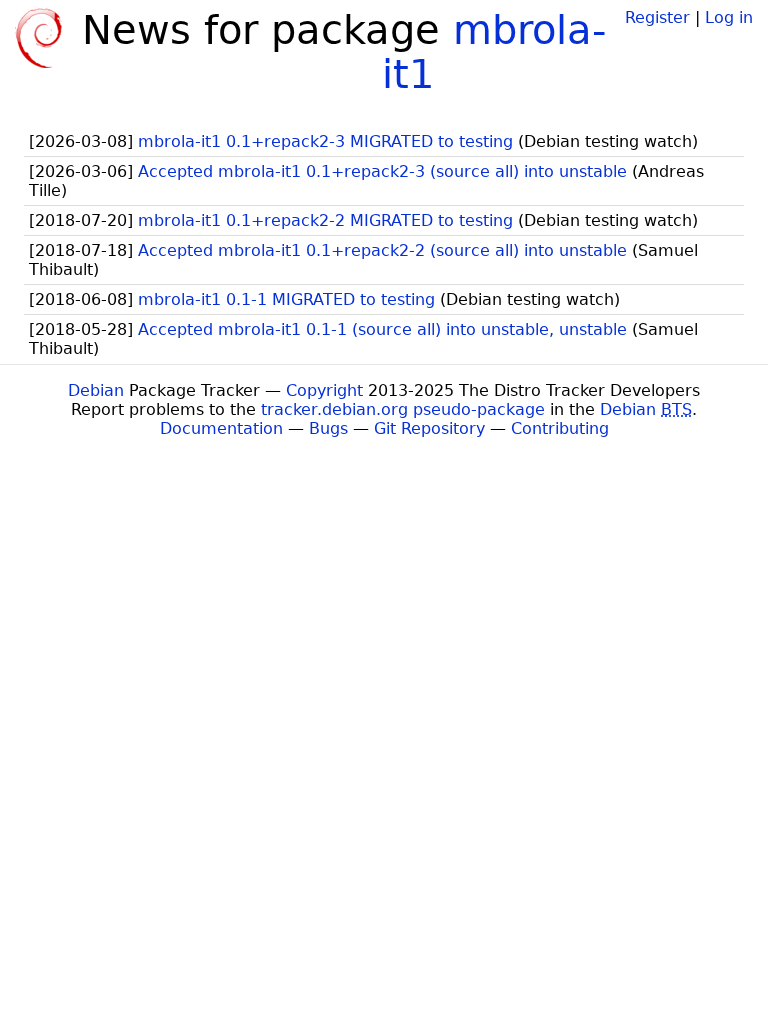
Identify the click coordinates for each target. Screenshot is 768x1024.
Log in (729, 17)
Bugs (328, 428)
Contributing (560, 428)
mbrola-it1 (494, 52)
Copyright (324, 390)
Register (657, 17)
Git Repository (429, 428)
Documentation (221, 428)
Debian (96, 390)
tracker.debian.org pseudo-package (403, 409)
